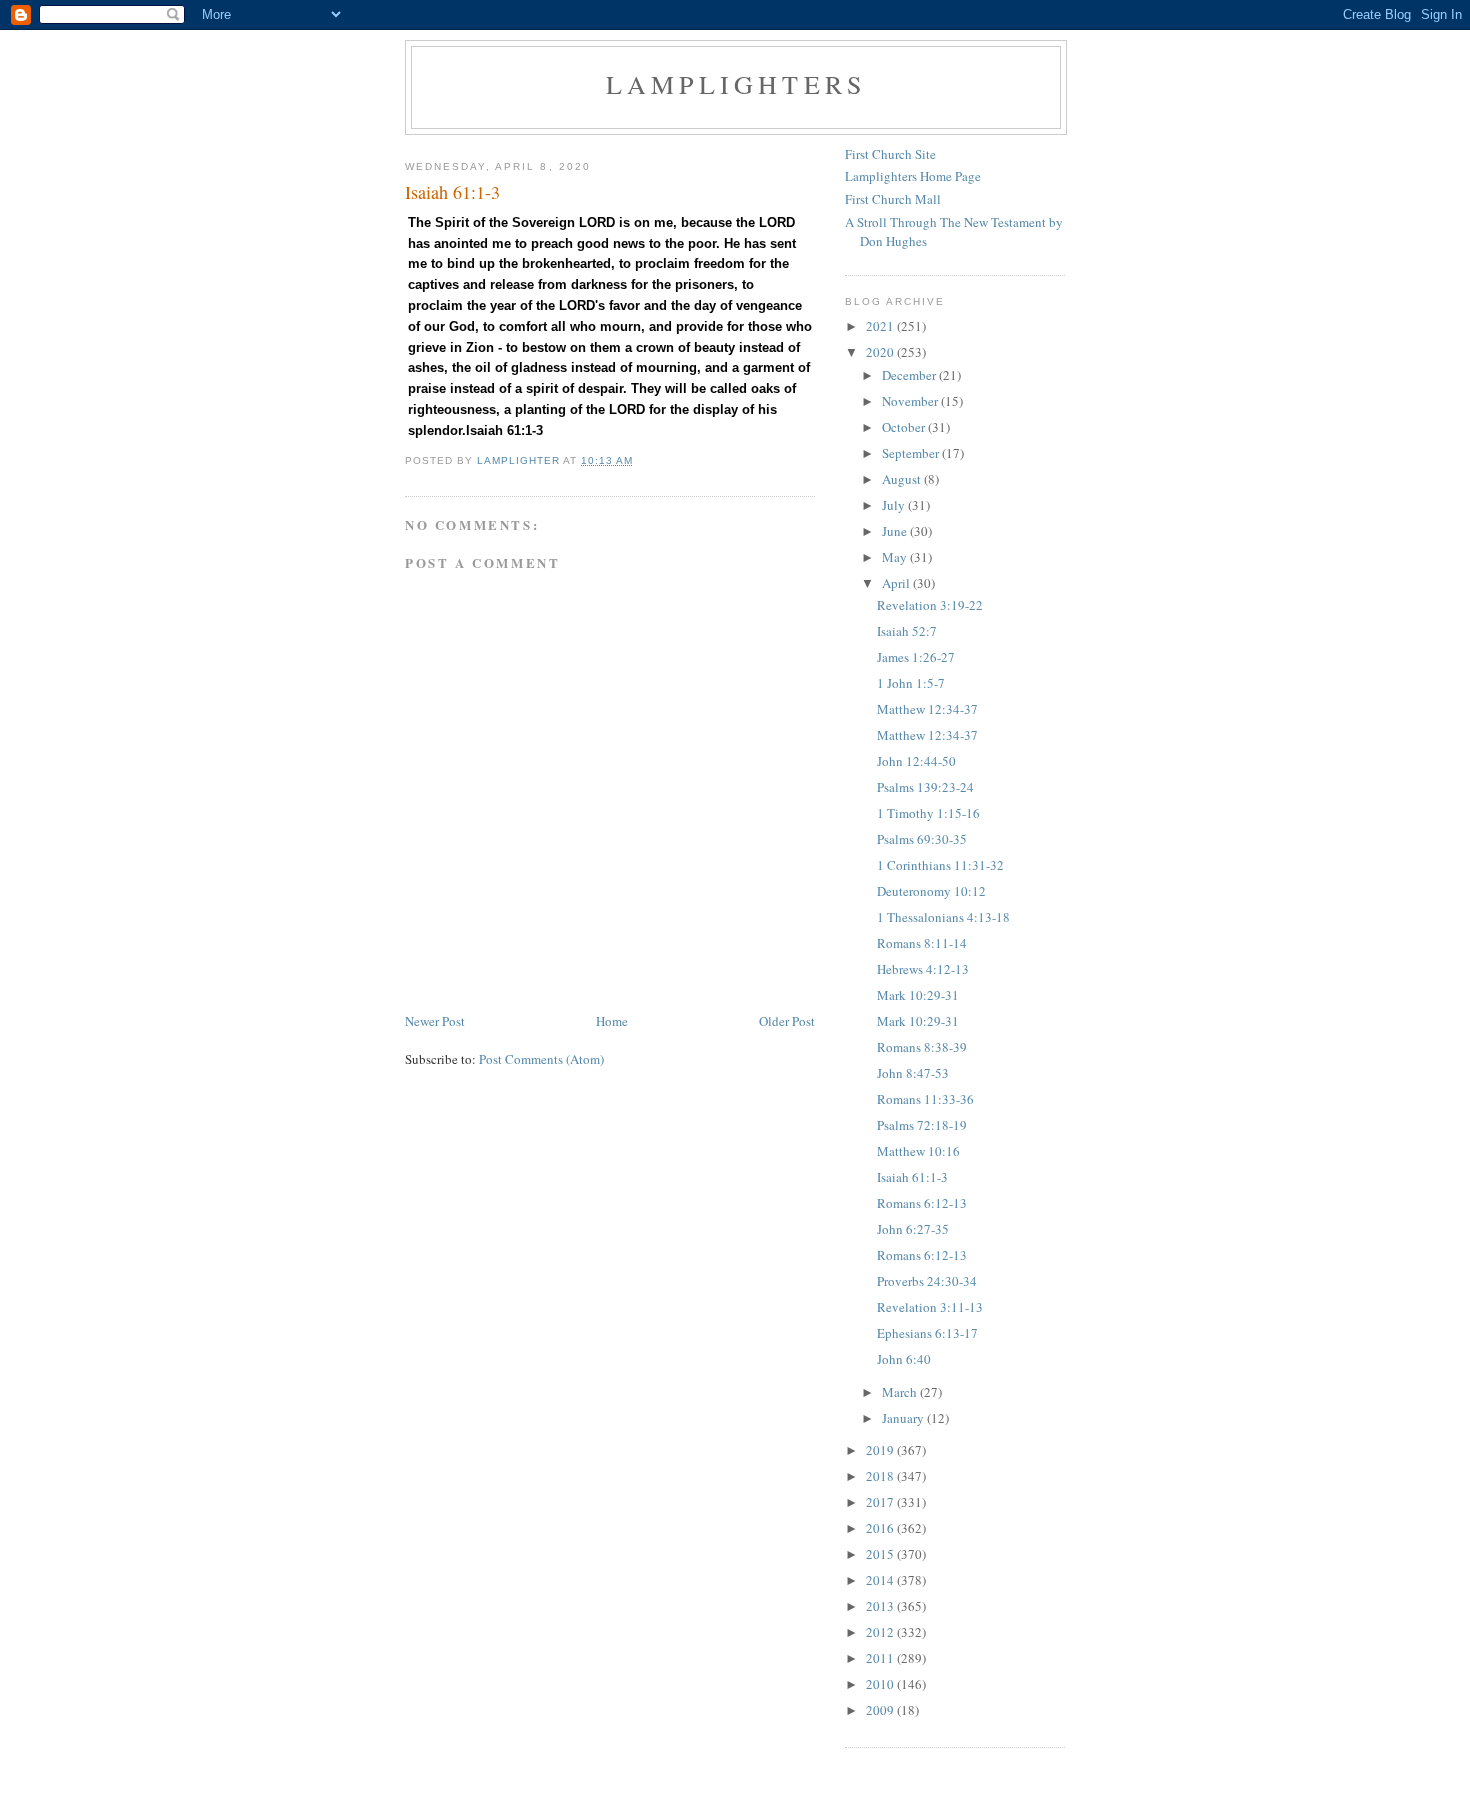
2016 (881, 1528)
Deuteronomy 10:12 (931, 891)
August (903, 479)
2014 (881, 1580)
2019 (881, 1450)
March (901, 1392)
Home (612, 1021)
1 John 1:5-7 (911, 683)
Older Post (787, 1021)
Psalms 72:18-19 (922, 1125)
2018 (881, 1476)
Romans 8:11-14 (922, 943)
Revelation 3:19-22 (930, 605)
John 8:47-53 (913, 1073)
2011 (881, 1658)
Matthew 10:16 (918, 1151)
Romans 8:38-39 (922, 1047)
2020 (881, 352)
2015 (881, 1554)
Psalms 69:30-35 (922, 839)
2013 (881, 1606)
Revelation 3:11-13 (930, 1307)
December (910, 375)
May (896, 557)
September (912, 453)
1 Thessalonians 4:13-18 (943, 917)
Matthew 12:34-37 (927, 709)
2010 (881, 1684)
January (904, 1418)
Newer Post (435, 1021)
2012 (881, 1632)
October (905, 427)
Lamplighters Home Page (913, 176)
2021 (881, 326)
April (897, 583)
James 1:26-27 (916, 657)
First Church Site (890, 154)
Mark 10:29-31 (918, 995)
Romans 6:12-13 (922, 1203)
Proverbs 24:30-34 (927, 1281)
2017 (881, 1502)
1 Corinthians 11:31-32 (940, 865)
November (911, 401)
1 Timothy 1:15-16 (928, 813)
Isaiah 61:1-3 (912, 1177)
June (896, 531)
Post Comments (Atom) (541, 1059)
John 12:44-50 (916, 761)
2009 (881, 1710)
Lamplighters (736, 84)
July (895, 505)
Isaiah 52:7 (907, 631)
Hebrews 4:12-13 (923, 969)
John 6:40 (904, 1359)
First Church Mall (893, 199)
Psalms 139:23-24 (925, 787)
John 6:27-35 (913, 1229)
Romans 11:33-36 (925, 1099)
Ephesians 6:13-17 (927, 1333)
